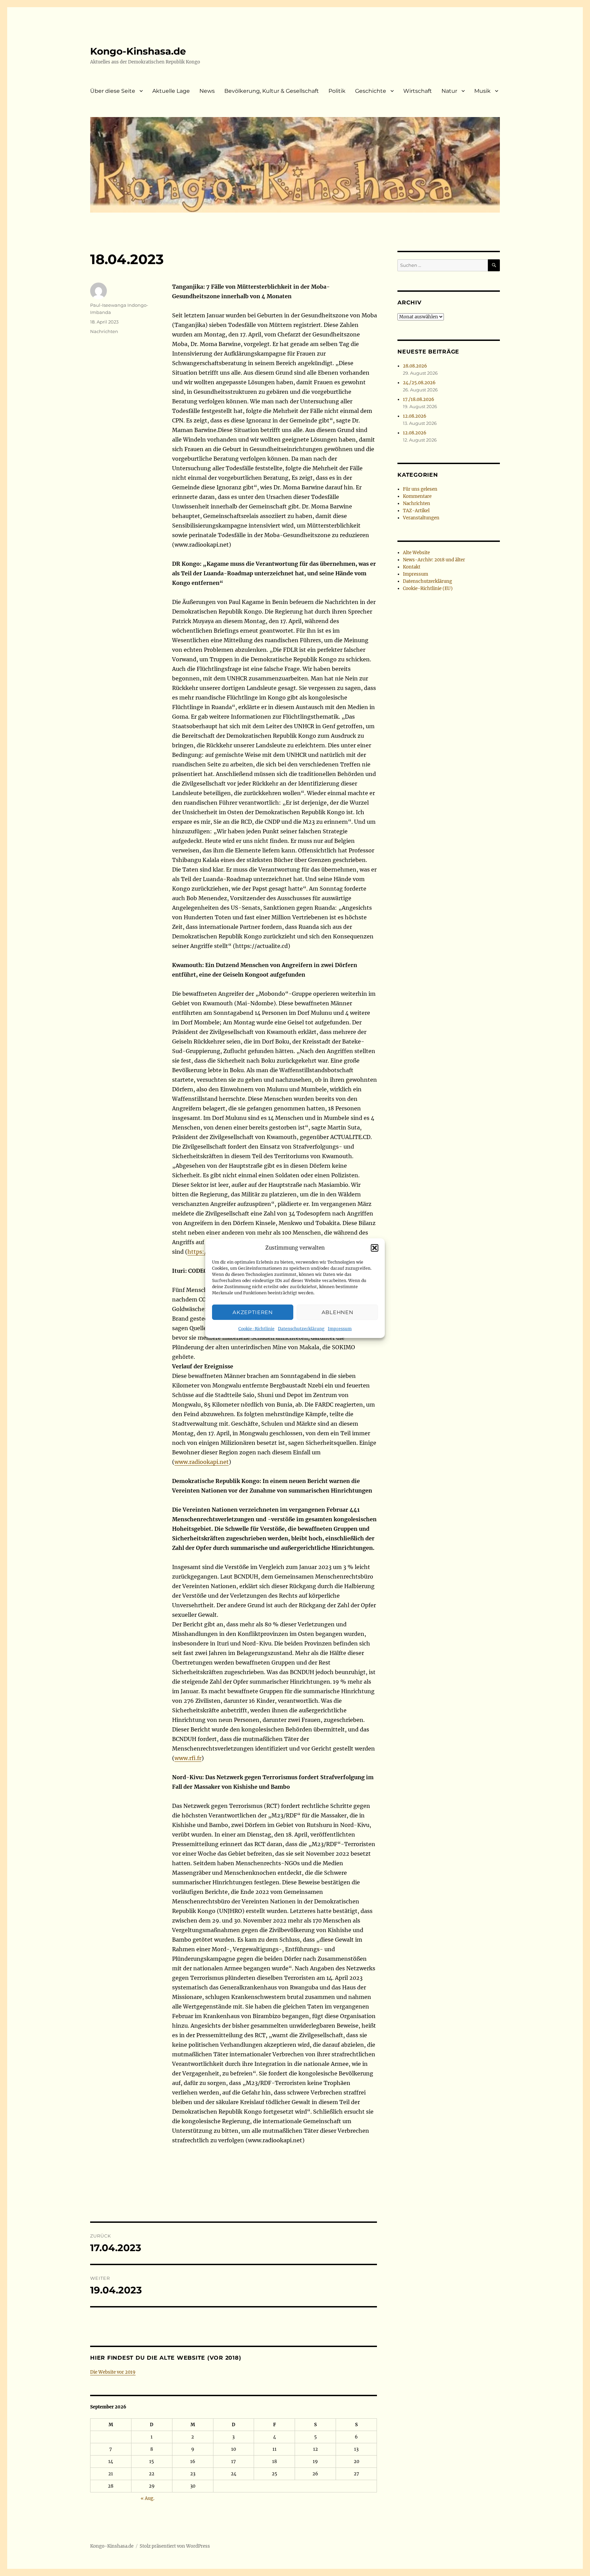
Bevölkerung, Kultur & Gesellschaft (272, 91)
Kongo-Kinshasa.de (138, 51)
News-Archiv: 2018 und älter (434, 560)
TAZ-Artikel (416, 511)
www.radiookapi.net (202, 1462)
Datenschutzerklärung (301, 1329)
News (207, 91)
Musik (482, 91)
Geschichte (371, 91)
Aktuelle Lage (171, 91)
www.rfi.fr (188, 1758)
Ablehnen (338, 1312)
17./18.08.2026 (419, 399)
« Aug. (147, 2498)
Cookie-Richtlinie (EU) (428, 588)
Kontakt (412, 567)
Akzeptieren (253, 1312)
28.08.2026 (415, 366)
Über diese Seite (113, 91)
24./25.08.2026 (419, 383)
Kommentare (417, 496)
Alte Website (416, 553)
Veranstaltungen (421, 518)
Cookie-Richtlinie (256, 1329)
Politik (337, 91)
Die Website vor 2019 (113, 2372)
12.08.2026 (415, 416)
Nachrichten (104, 331)
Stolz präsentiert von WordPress (175, 2546)
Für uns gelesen (420, 489)
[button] (375, 1248)
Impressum (340, 1329)
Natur (449, 91)
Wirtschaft (418, 91)
